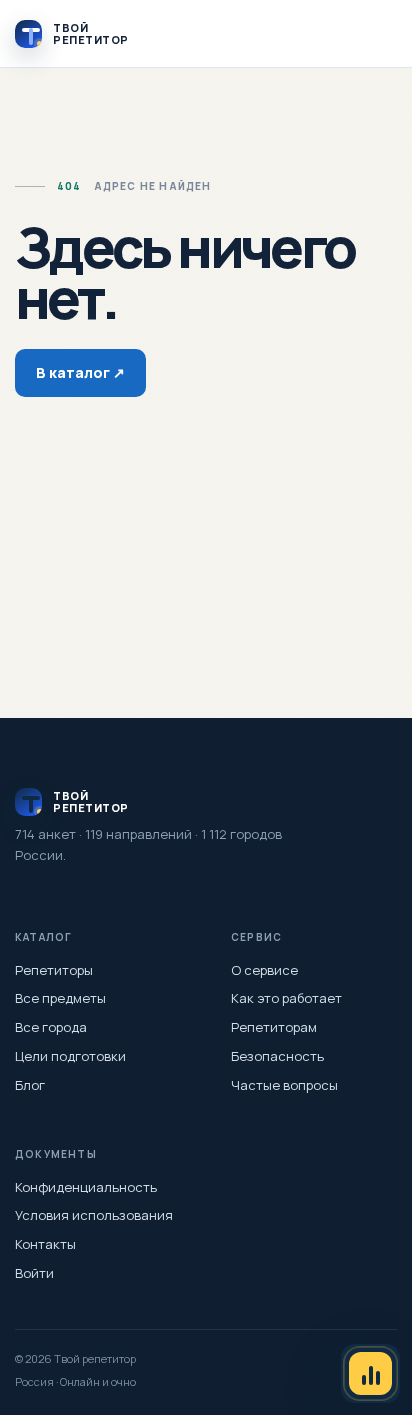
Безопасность (277, 1056)
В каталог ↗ (80, 372)
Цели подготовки (70, 1056)
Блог (30, 1085)
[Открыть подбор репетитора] (370, 1373)
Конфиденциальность (86, 1187)
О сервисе (264, 970)
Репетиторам (274, 1027)
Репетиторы (54, 970)
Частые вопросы (284, 1085)
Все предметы (60, 998)
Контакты (45, 1244)
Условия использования (94, 1215)
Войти (34, 1273)
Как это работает (286, 998)
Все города (51, 1027)
